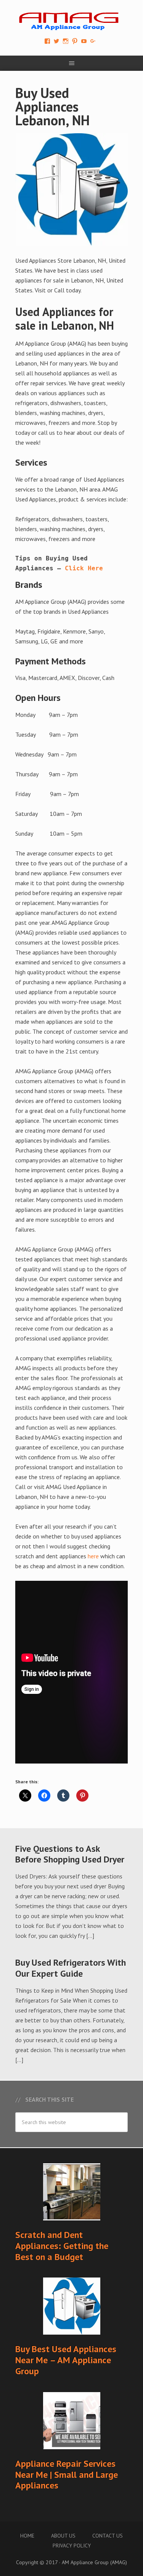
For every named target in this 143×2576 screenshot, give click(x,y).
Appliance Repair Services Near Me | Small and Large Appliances (67, 2475)
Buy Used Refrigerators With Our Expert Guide (71, 1968)
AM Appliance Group (71, 19)
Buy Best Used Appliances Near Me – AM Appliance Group (66, 2360)
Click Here (84, 568)
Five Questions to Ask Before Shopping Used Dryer (70, 1854)
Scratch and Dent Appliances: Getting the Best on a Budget (62, 2246)
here (93, 1556)
